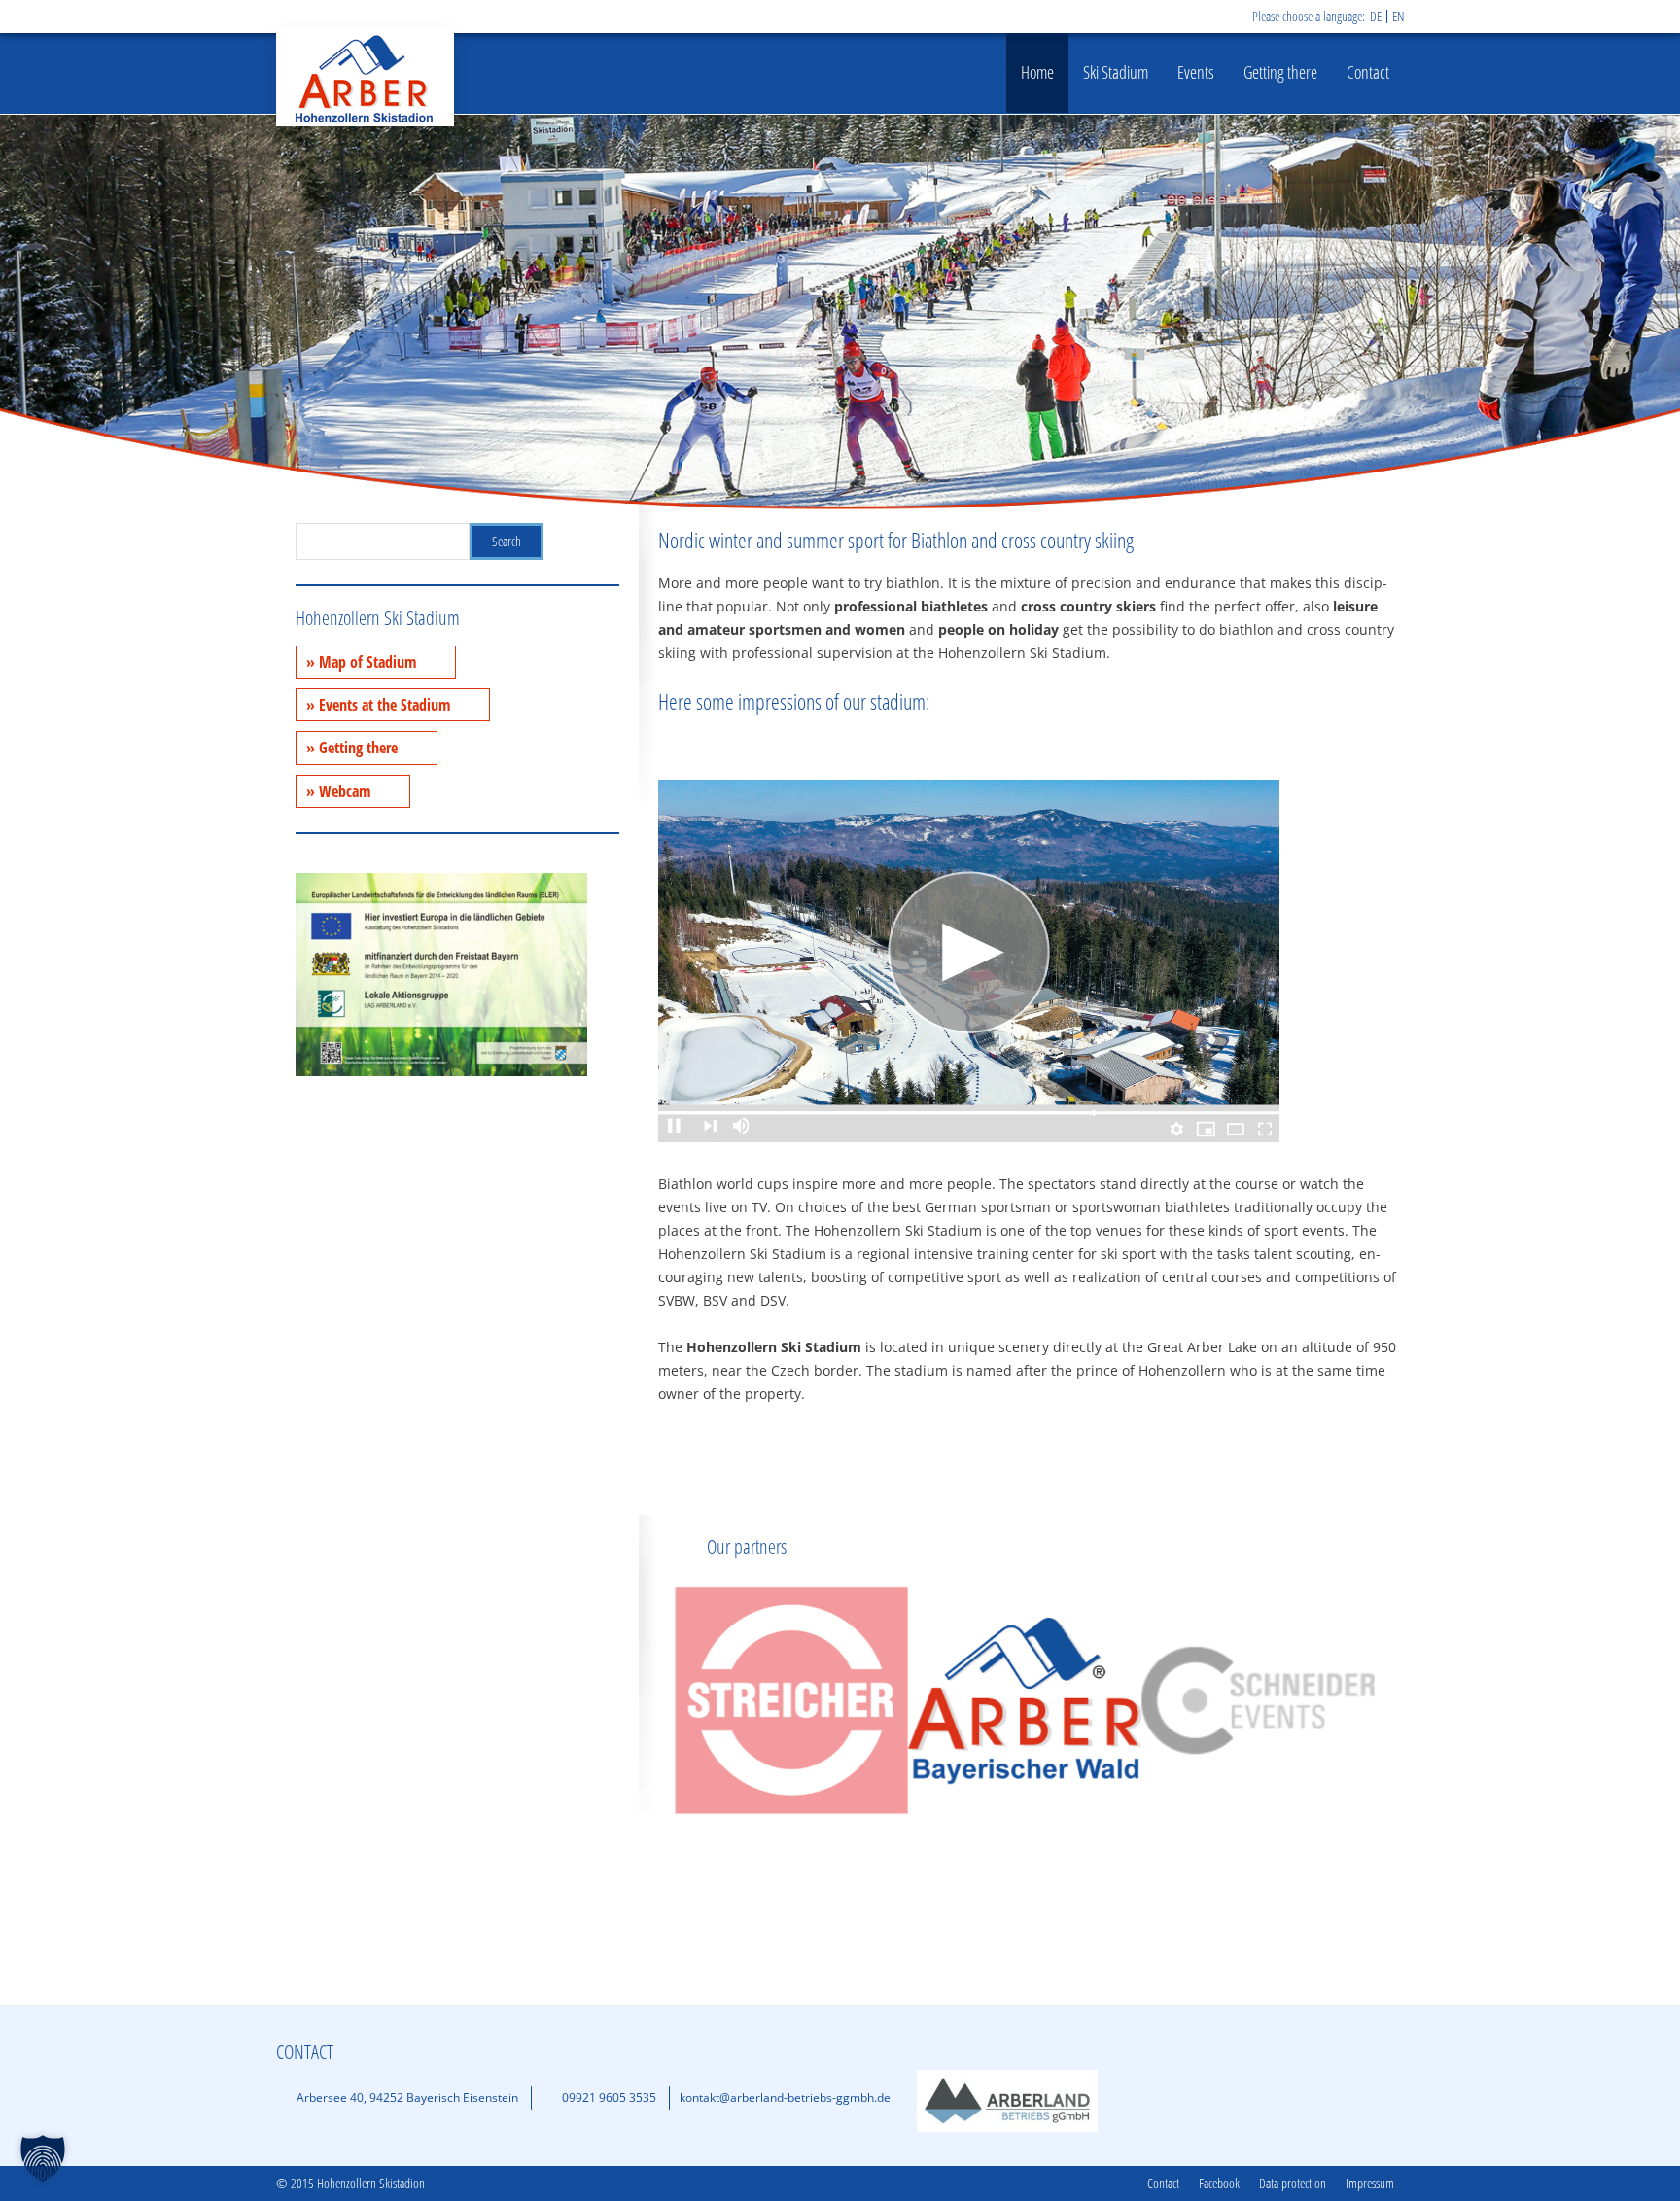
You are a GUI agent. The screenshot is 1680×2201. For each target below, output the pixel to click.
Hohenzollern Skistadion (365, 77)
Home (1037, 72)
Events (1196, 72)
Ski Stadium (1116, 72)
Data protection (1293, 2184)
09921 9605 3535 (609, 2097)
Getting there (1280, 72)
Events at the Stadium (385, 705)
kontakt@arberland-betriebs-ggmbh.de (785, 2097)
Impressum (1370, 2184)
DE (1376, 16)
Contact (1368, 72)
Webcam (345, 791)
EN (1398, 16)
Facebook (1219, 2184)
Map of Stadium (367, 662)
